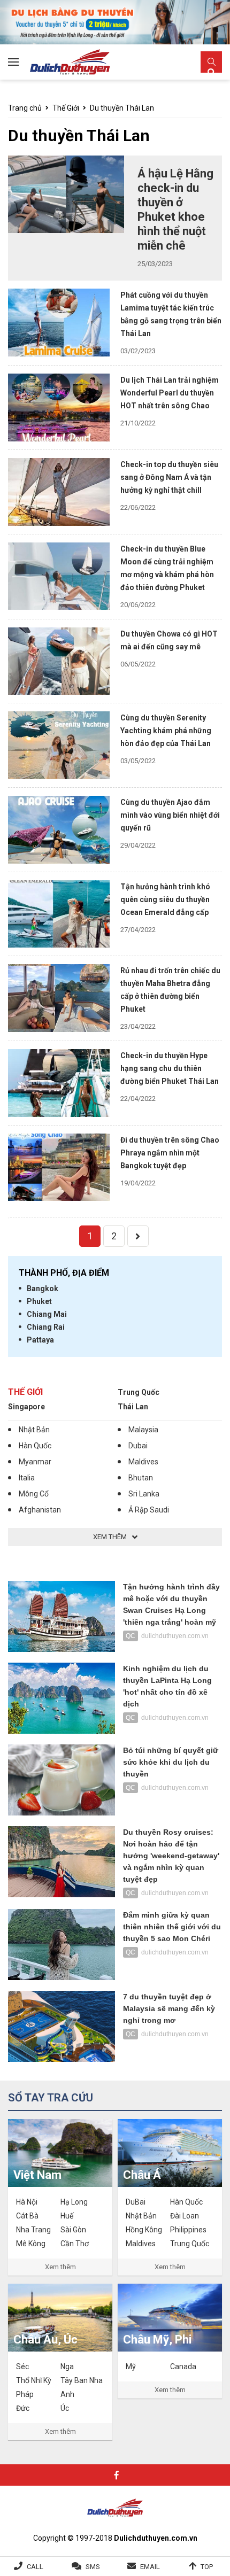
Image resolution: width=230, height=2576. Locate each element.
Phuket (39, 1301)
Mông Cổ (34, 1494)
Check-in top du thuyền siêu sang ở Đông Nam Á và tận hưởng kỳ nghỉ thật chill (169, 477)
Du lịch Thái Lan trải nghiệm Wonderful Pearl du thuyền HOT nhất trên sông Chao (170, 393)
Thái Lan (133, 1407)
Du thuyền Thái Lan (122, 108)
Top (207, 2567)
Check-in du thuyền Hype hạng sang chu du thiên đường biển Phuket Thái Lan (170, 1068)
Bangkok (43, 1289)
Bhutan (141, 1478)
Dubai (138, 1446)
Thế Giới (66, 108)
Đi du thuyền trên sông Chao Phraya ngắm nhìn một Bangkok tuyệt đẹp (170, 1153)
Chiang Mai (47, 1314)
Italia (27, 1478)
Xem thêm (60, 2267)
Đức (23, 2408)
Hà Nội (27, 2202)
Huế (67, 2216)
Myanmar (35, 1462)
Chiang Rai (46, 1327)
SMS (93, 2567)
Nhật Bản (34, 1430)
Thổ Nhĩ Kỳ (34, 2380)
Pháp (25, 2394)
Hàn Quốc (35, 1446)
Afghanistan (40, 1510)
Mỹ (131, 2366)
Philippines (188, 2230)
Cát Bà (27, 2216)
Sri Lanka (144, 1494)
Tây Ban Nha (82, 2380)
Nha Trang (33, 2230)
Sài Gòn (73, 2230)
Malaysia (143, 1430)
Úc (65, 2408)
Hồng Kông (144, 2230)
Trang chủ (25, 108)
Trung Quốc (139, 1392)
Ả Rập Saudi (149, 1510)
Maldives (143, 1462)
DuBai (136, 2202)
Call (35, 2567)
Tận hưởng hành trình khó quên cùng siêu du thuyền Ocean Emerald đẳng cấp (165, 899)
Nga (67, 2366)
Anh (67, 2394)
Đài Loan (185, 2216)
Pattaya (40, 1340)
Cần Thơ (75, 2244)
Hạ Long (74, 2202)
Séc (22, 2366)
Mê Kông (31, 2244)
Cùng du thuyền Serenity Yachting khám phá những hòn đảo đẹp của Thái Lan (166, 731)
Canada (183, 2366)
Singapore (26, 1407)
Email (150, 2567)
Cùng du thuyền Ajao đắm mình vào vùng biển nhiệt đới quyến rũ (170, 815)
